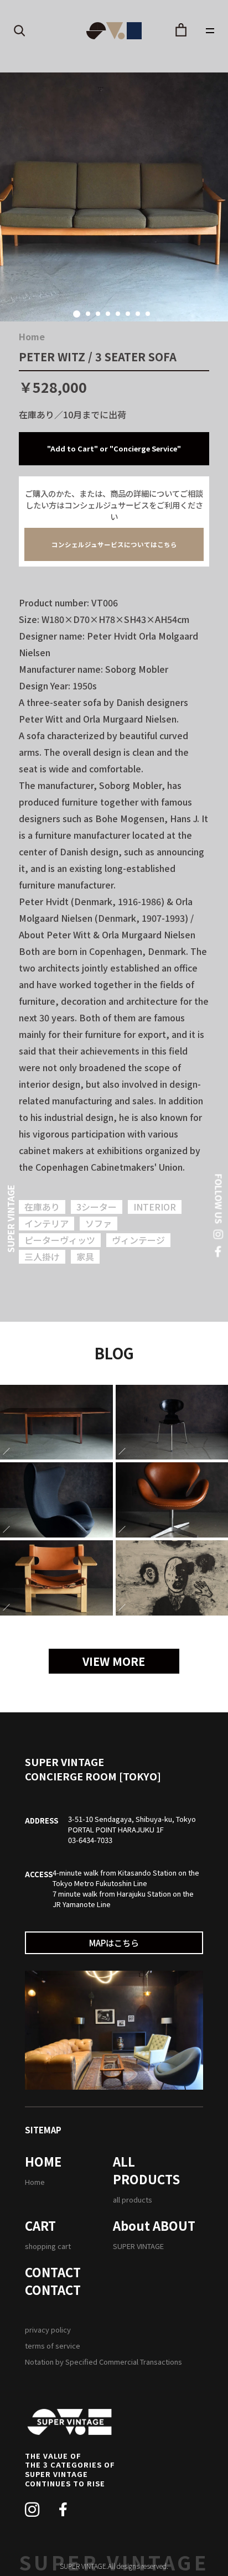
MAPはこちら (114, 1943)
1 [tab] (77, 314)
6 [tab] (128, 314)
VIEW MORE (114, 1661)
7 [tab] (138, 314)
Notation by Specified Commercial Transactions (103, 2362)
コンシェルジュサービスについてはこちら (114, 544)
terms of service (53, 2346)
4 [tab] (108, 314)
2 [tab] (88, 314)
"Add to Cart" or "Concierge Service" (114, 448)
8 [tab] (148, 314)
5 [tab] (118, 314)
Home (32, 336)
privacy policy (48, 2330)
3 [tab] (98, 314)
